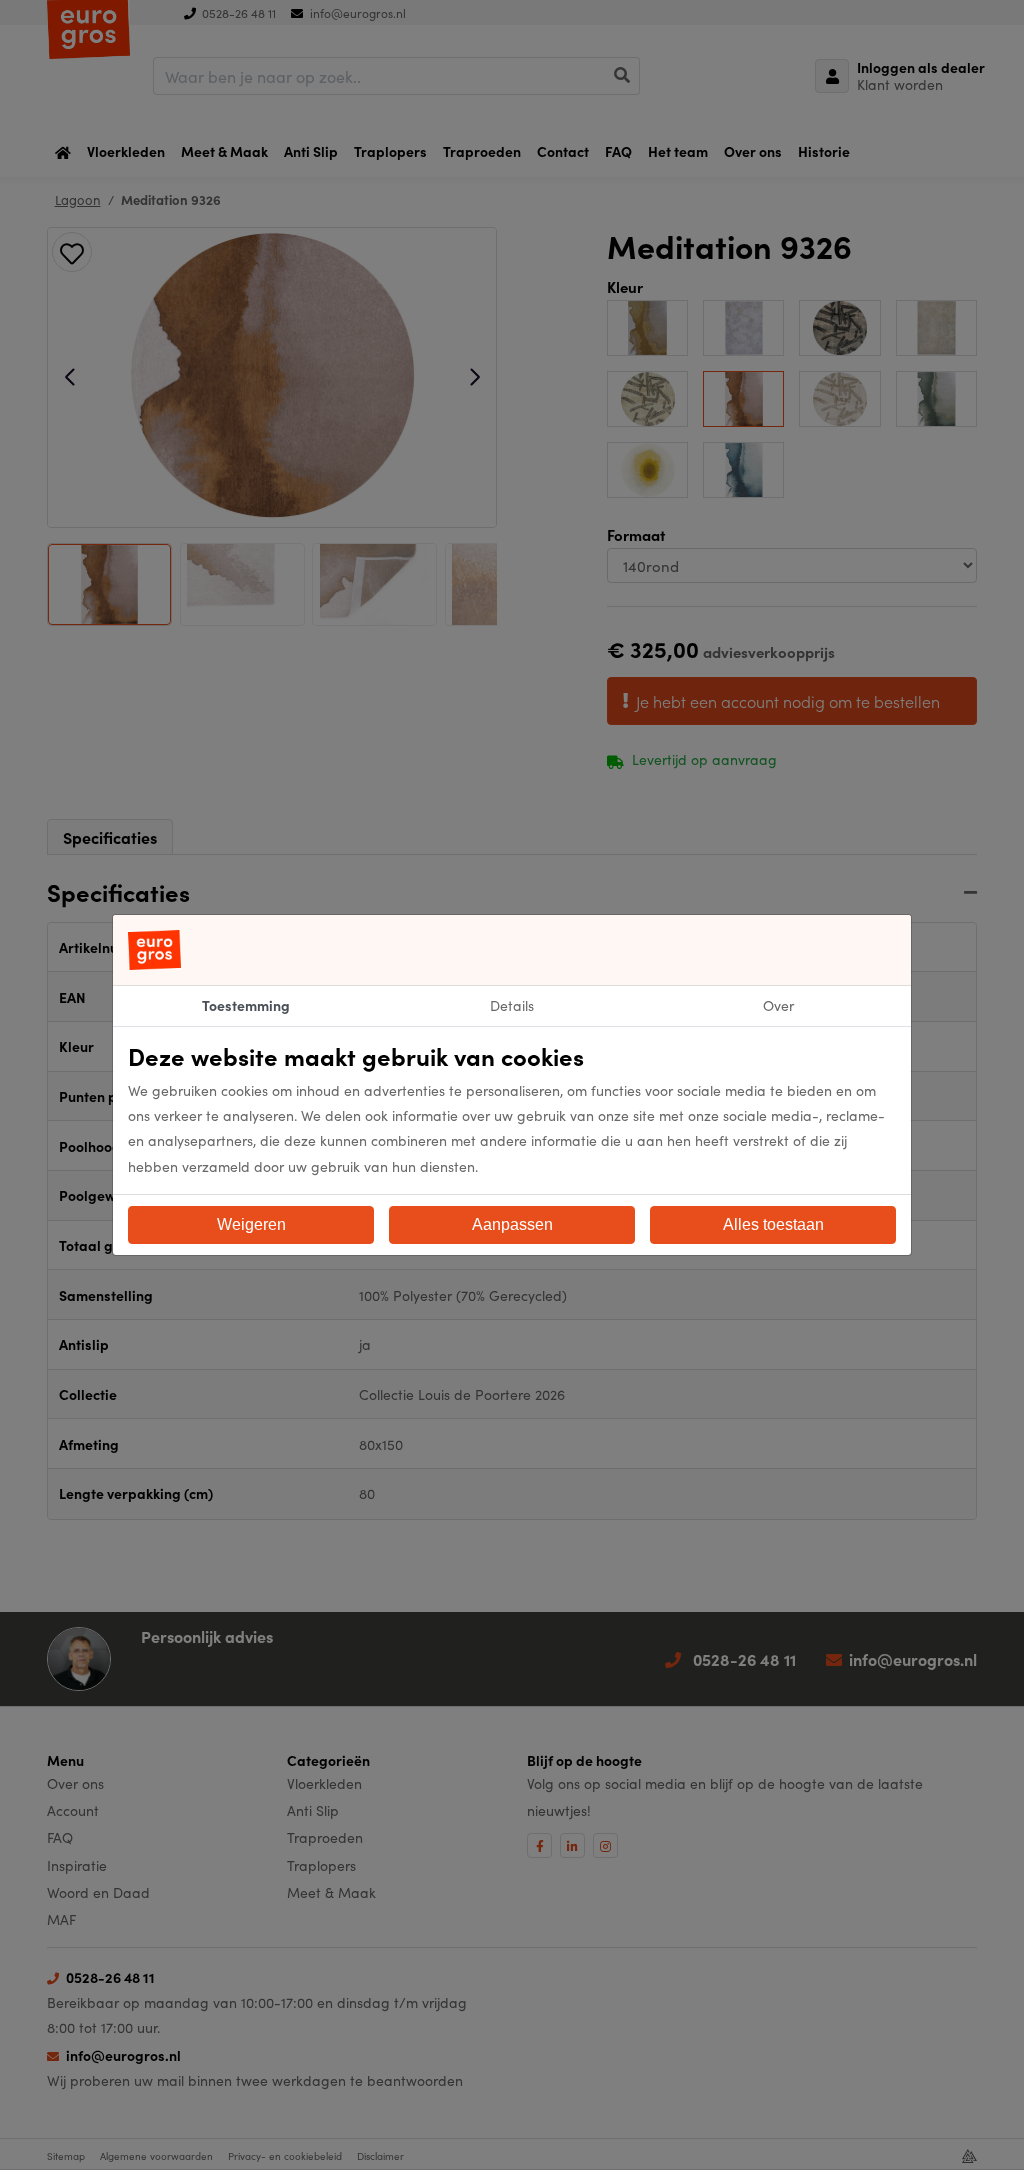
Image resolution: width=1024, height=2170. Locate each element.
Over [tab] (778, 1005)
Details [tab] (512, 1005)
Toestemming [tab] (246, 1005)
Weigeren (251, 1224)
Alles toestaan (773, 1224)
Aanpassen (512, 1224)
